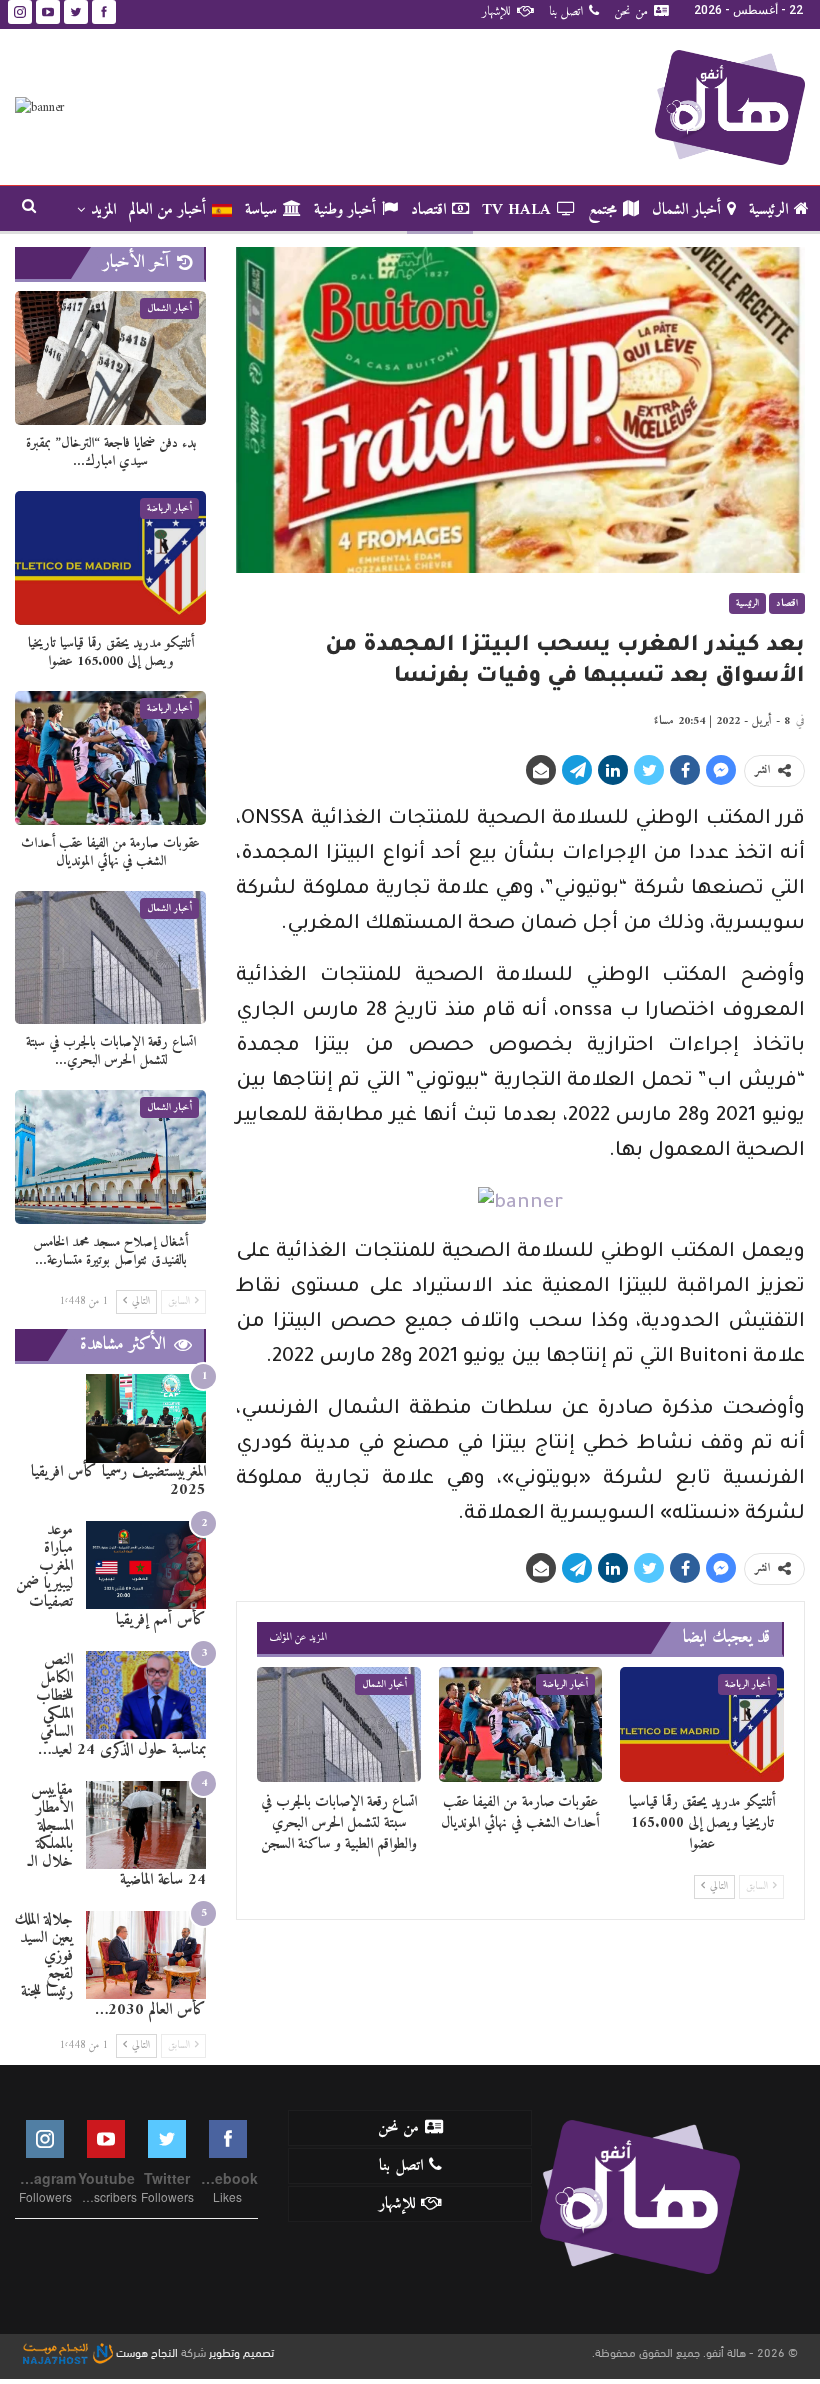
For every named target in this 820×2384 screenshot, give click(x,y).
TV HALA (516, 210)
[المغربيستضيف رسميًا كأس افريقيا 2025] (146, 1418)
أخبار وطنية (345, 210)
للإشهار (496, 11)
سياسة (261, 210)
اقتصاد (428, 210)
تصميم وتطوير (241, 2351)
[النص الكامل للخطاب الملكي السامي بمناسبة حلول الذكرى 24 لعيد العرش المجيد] (146, 1695)
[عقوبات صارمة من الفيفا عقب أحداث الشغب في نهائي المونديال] (521, 1724)
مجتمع (602, 210)
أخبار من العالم (167, 210)
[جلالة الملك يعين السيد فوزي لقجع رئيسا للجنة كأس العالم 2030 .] (146, 1955)
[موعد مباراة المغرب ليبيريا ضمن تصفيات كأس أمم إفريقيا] (146, 1565)
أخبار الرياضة (747, 1684)
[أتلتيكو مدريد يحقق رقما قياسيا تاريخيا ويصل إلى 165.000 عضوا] (702, 1724)
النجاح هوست (145, 2351)
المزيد (103, 210)
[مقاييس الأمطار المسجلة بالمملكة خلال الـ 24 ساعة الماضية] (146, 1825)
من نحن (631, 11)
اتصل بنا (566, 11)
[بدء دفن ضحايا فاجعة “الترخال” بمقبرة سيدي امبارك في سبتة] (110, 358)
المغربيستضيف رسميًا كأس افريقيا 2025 (118, 1481)
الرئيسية (768, 210)
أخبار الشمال (686, 210)
